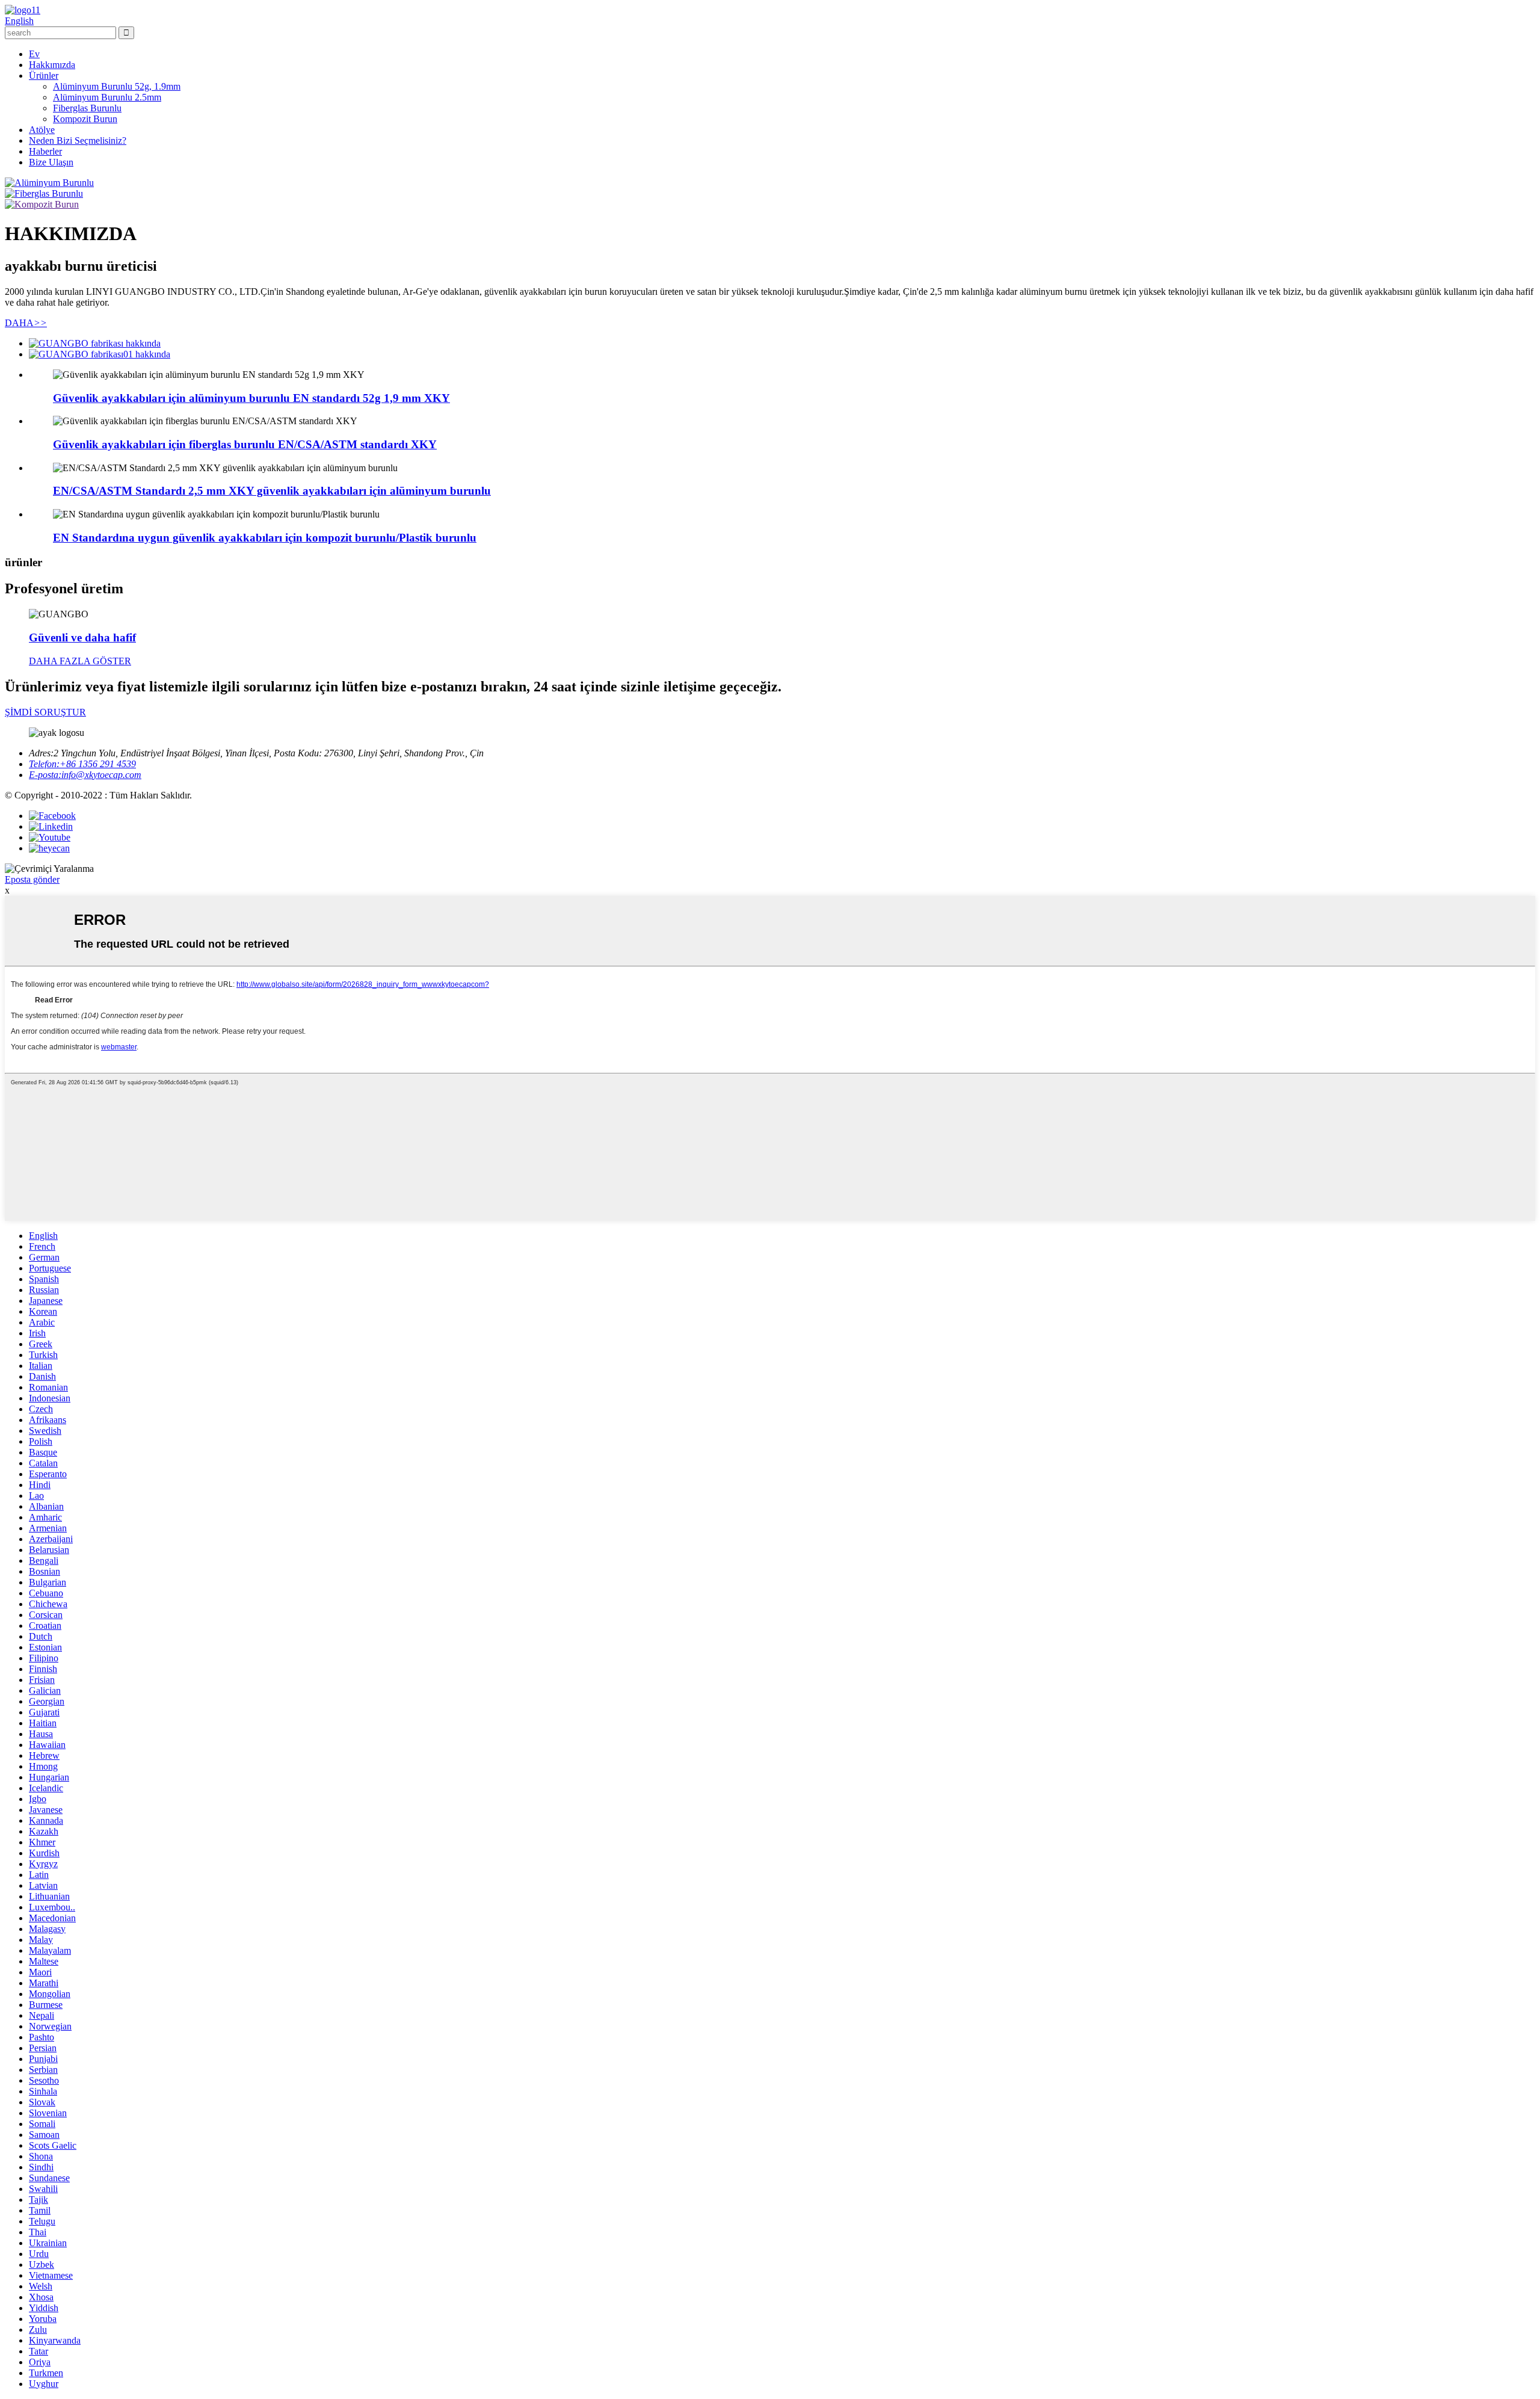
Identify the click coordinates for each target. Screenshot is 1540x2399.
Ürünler (44, 76)
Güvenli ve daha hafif (82, 638)
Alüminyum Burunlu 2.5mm (107, 97)
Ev (34, 54)
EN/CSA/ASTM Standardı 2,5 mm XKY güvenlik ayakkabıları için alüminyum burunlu (272, 491)
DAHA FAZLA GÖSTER (80, 661)
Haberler (45, 151)
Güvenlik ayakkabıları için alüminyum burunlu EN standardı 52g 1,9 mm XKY (251, 398)
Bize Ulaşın (51, 162)
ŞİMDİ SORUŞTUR (45, 712)
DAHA (26, 323)
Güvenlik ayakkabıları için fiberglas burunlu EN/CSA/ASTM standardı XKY (245, 444)
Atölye (42, 130)
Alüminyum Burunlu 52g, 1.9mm (117, 86)
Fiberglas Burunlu (87, 108)
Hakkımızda (52, 65)
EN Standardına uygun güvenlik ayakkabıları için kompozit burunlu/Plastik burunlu (265, 538)
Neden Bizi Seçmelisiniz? (78, 140)
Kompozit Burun (85, 119)
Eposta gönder (32, 879)
